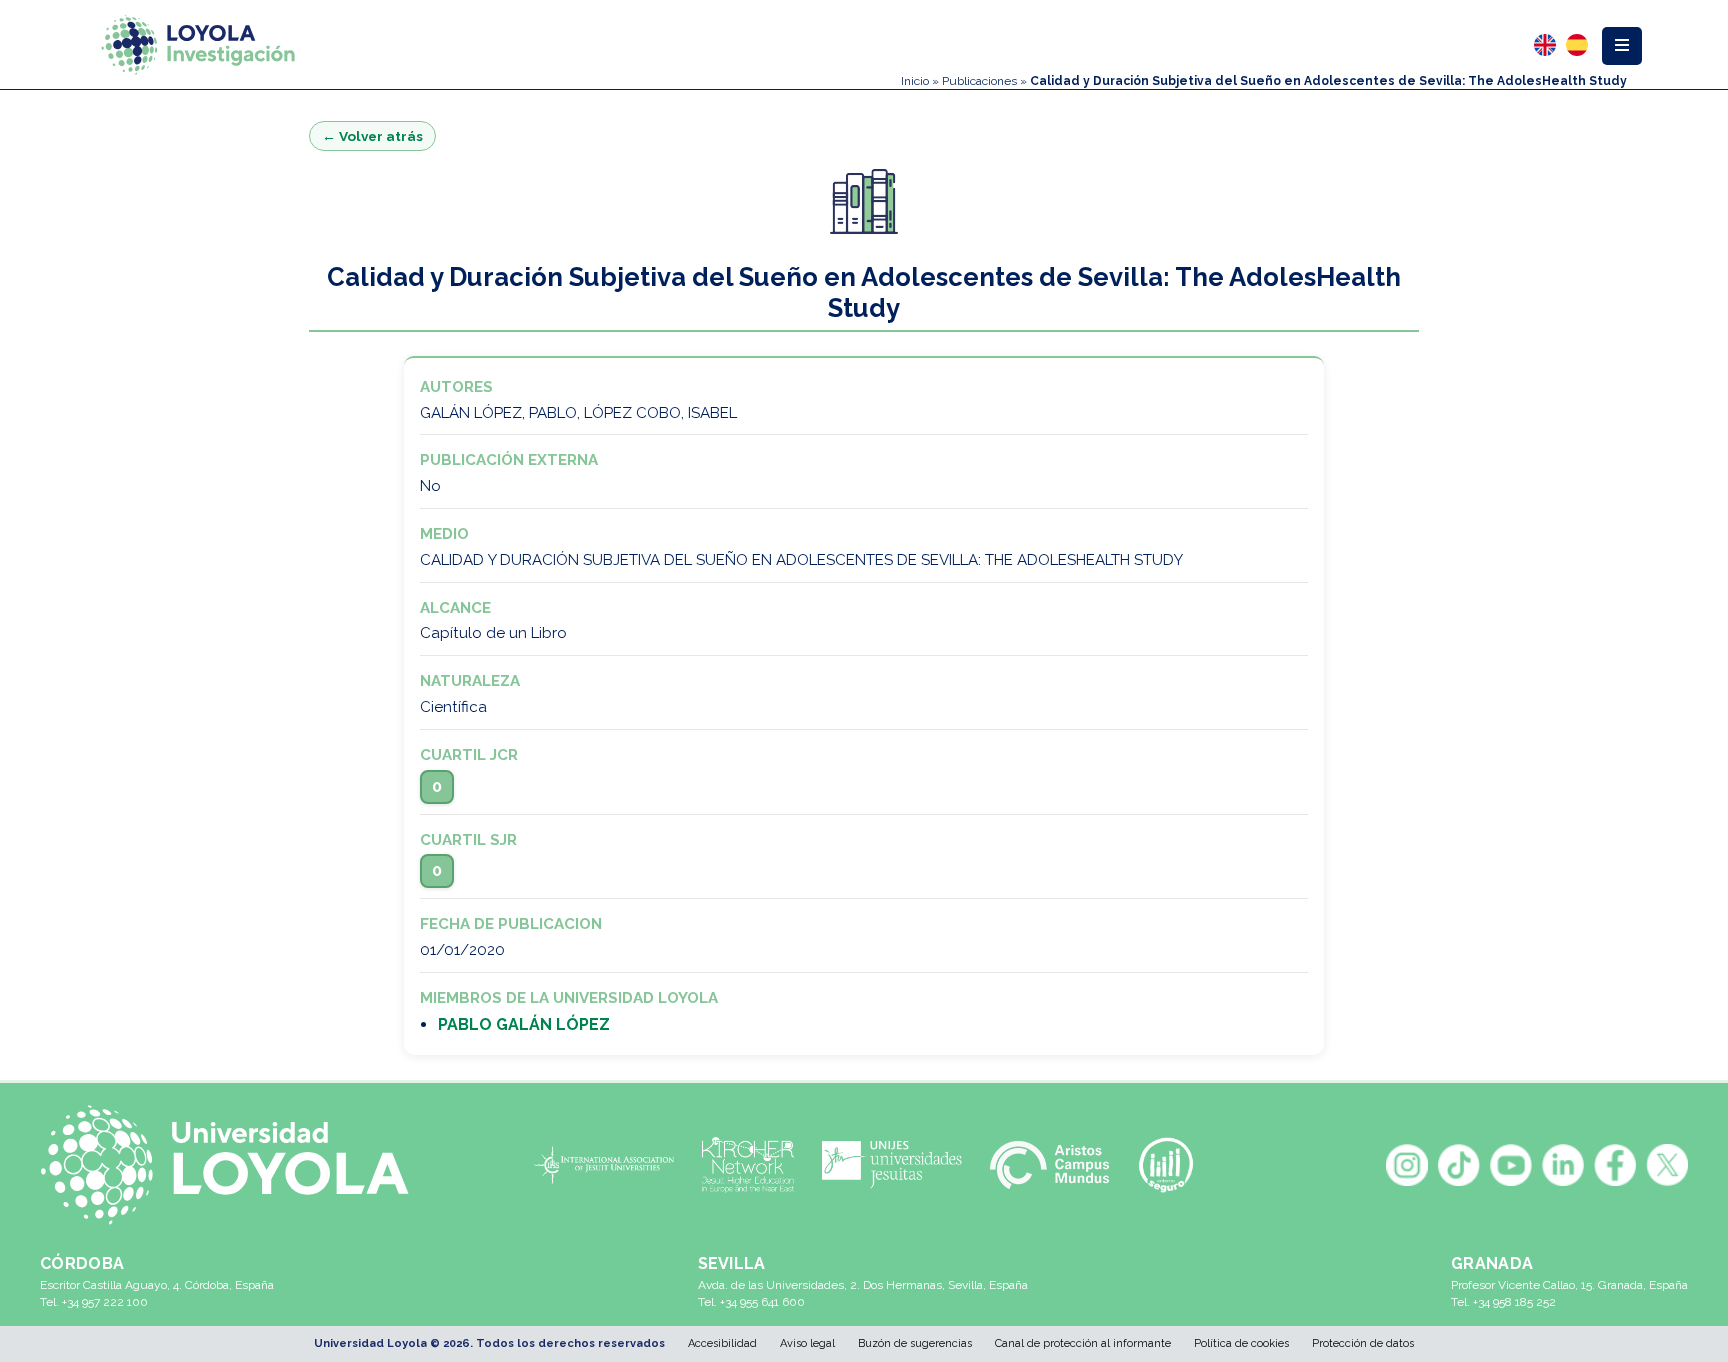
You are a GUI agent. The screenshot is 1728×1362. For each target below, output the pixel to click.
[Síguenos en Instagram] (1407, 1165)
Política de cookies (1241, 1343)
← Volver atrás (372, 136)
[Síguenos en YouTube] (1511, 1165)
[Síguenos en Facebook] (1615, 1165)
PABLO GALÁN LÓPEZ (524, 1024)
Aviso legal (807, 1343)
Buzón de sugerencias (915, 1343)
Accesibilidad (722, 1343)
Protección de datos (1363, 1343)
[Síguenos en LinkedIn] (1563, 1165)
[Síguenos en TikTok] (1459, 1165)
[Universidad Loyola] (235, 1165)
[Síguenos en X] (1667, 1165)
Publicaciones (979, 81)
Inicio (915, 81)
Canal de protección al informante (1083, 1343)
